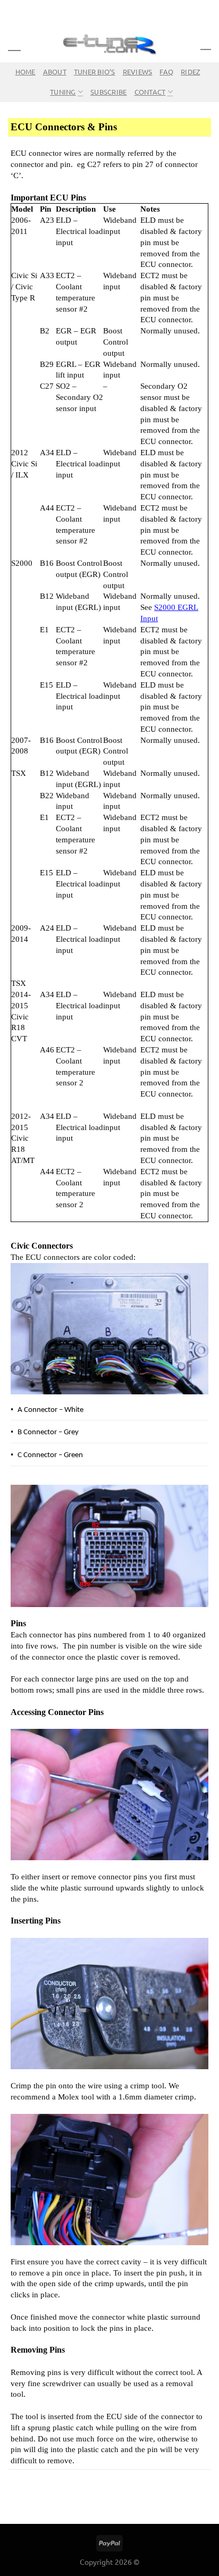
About (55, 72)
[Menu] (14, 43)
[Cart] (206, 44)
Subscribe (108, 92)
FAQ (166, 72)
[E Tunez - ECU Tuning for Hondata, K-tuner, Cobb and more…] (109, 44)
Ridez (190, 72)
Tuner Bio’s (95, 72)
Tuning (63, 92)
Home (26, 72)
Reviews (138, 72)
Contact (150, 92)
